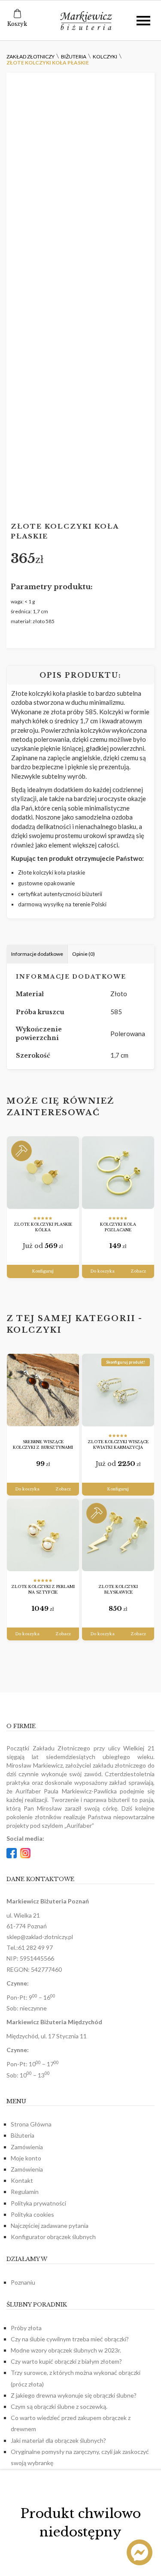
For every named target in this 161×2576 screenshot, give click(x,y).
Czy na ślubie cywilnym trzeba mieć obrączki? (70, 2339)
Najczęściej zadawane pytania (50, 2226)
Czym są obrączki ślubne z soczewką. (59, 2406)
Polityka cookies (32, 2214)
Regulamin (25, 2192)
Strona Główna (31, 2124)
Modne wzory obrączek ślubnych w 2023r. (66, 2350)
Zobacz (138, 1271)
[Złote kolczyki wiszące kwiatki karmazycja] (118, 1390)
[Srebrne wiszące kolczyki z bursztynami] (43, 1390)
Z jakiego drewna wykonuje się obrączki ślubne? (74, 2395)
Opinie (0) (84, 954)
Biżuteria (23, 2135)
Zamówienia (27, 2147)
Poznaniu (23, 2282)
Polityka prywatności (38, 2203)
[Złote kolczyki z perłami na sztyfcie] (43, 1535)
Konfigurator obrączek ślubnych (53, 2237)
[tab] (37, 954)
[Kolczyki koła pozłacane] (118, 1173)
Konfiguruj (43, 1271)
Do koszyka (102, 1271)
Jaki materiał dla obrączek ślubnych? (58, 2440)
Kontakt (22, 2180)
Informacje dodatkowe (37, 954)
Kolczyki (34, 1330)
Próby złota (26, 2328)
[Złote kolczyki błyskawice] (118, 1535)
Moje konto (26, 2158)
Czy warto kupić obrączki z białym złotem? (66, 2361)
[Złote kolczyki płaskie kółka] (43, 1173)
